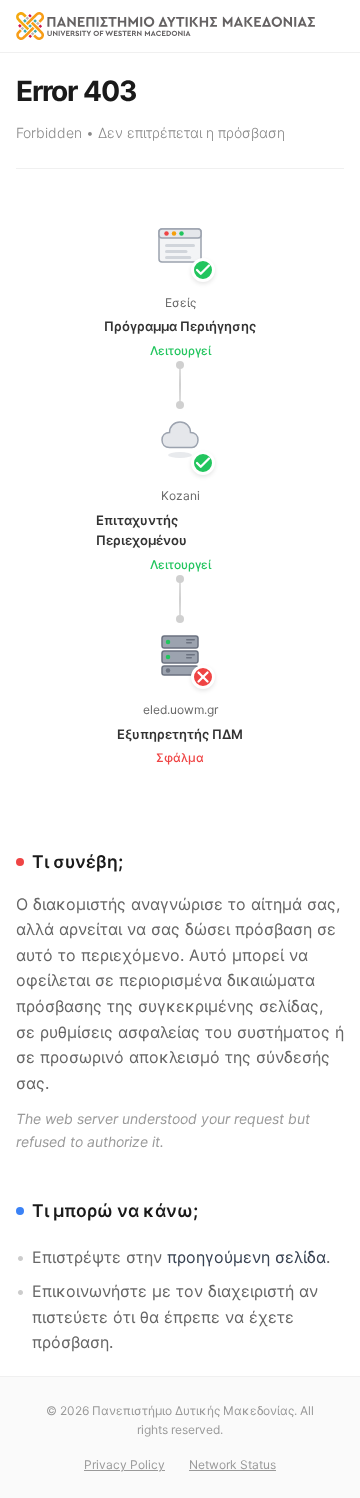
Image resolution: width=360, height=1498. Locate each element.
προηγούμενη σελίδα (246, 1257)
